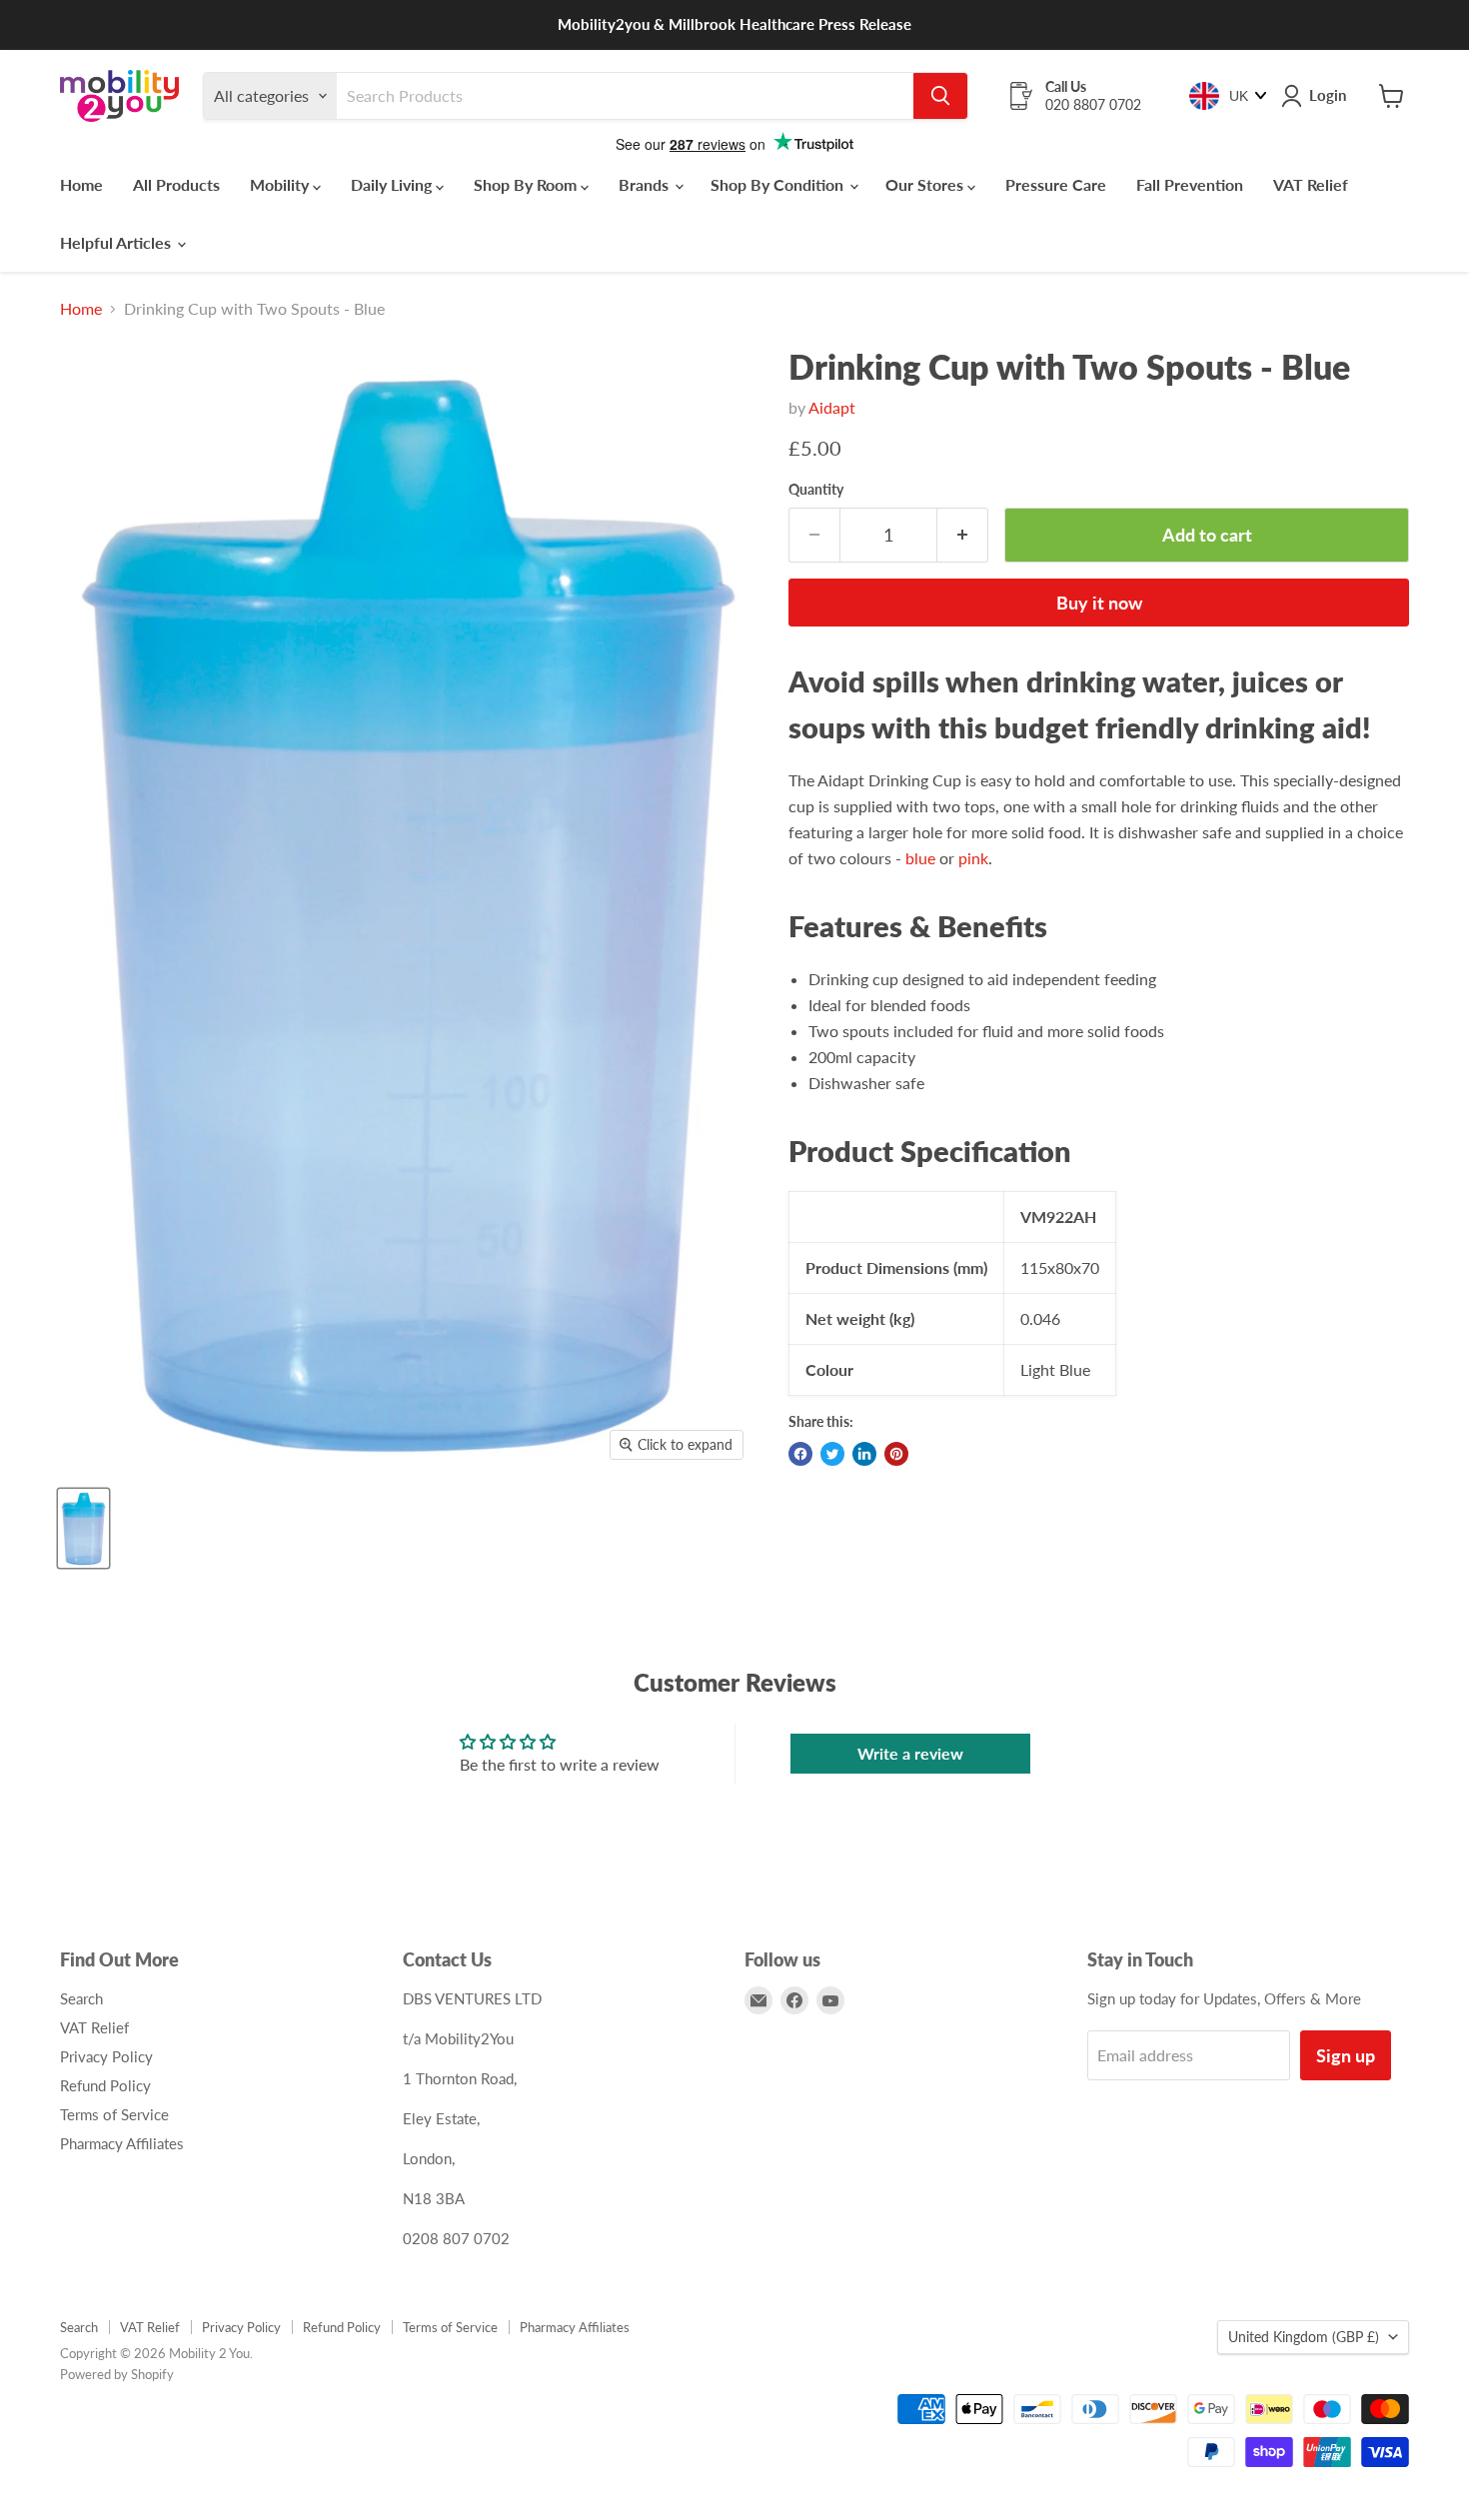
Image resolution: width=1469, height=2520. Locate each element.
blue (922, 858)
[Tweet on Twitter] (832, 1454)
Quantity (816, 490)
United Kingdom (1304, 2337)
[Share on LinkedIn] (864, 1454)
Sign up (1346, 2055)
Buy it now (1099, 603)
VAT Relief (1311, 184)
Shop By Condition (779, 184)
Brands (646, 184)
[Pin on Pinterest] (896, 1454)
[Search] (940, 96)
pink (973, 858)
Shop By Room (527, 184)
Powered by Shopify (117, 2374)
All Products (176, 184)
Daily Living (393, 184)
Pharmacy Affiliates (122, 2143)
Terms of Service (114, 2114)
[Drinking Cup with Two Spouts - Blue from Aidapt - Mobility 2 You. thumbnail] (83, 1528)
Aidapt (832, 407)
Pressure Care (1056, 184)
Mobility (281, 184)
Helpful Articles (117, 242)
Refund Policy (105, 2085)
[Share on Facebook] (800, 1454)
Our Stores (926, 184)
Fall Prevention (1190, 184)
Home (81, 184)
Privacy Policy (106, 2056)
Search (81, 1998)
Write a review (910, 1753)
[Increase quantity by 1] (963, 535)
